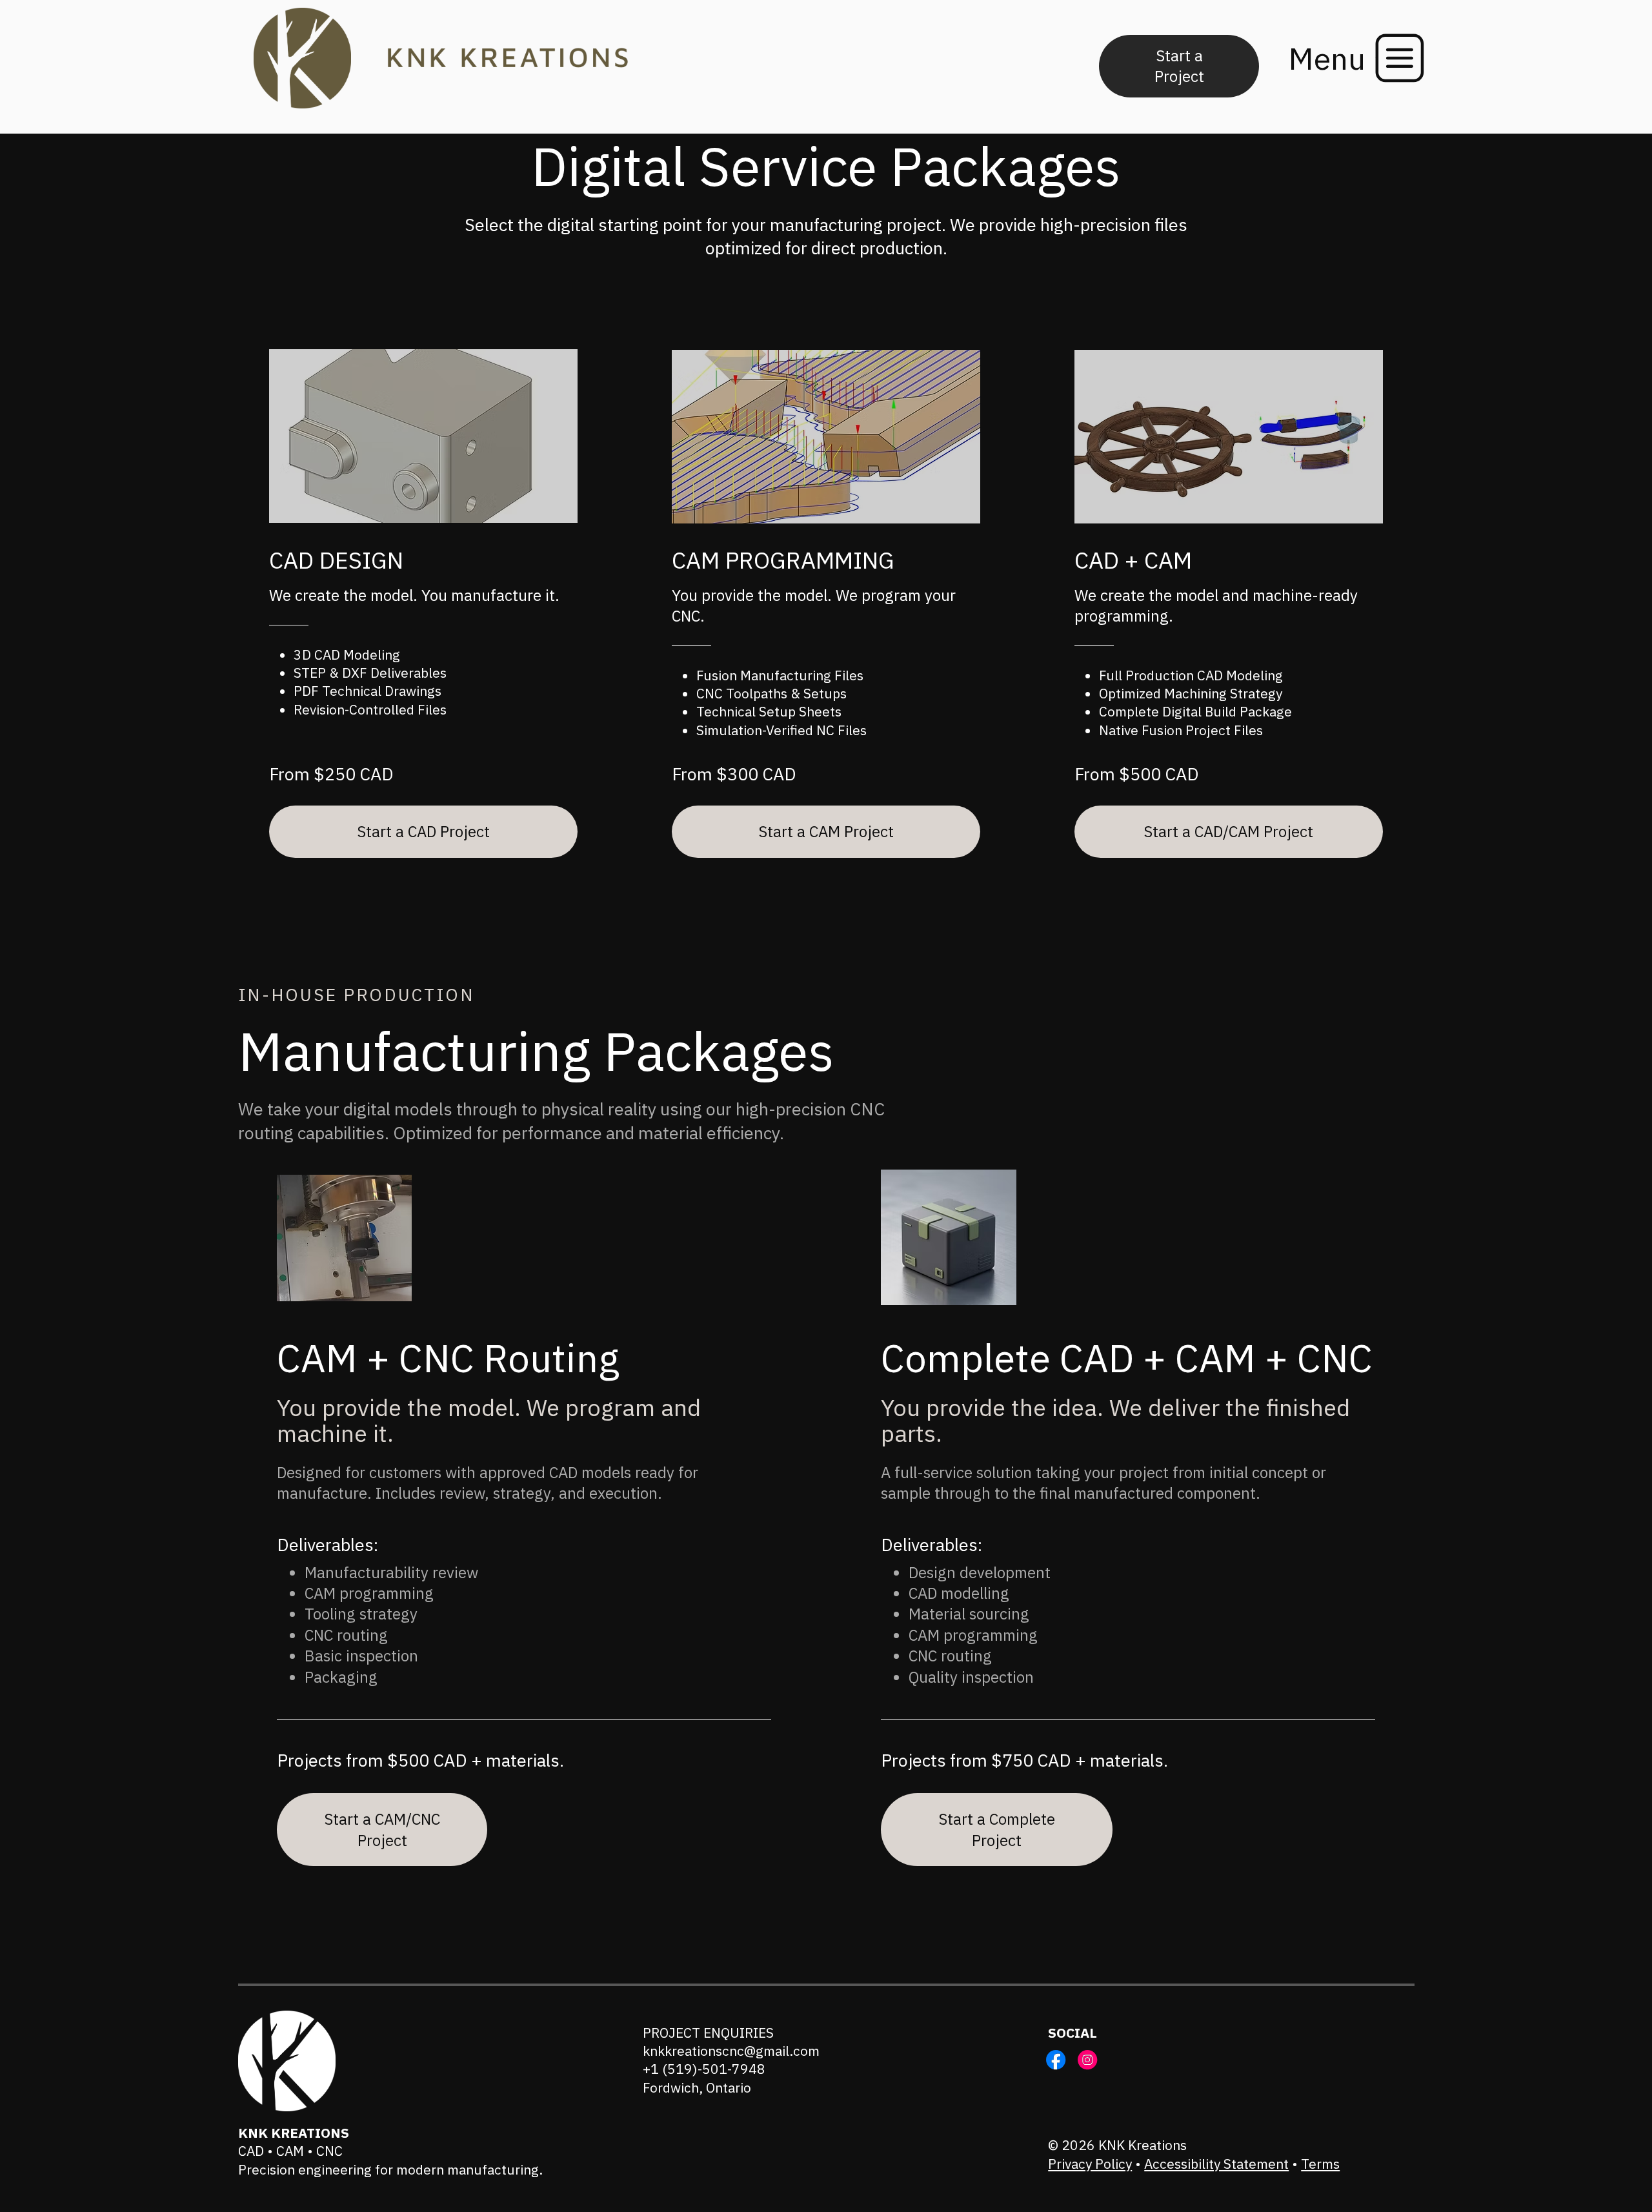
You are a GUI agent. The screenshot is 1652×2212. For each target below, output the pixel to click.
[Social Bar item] (1056, 2060)
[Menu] (1400, 58)
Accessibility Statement (1216, 2164)
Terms (1320, 2164)
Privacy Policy (1090, 2164)
